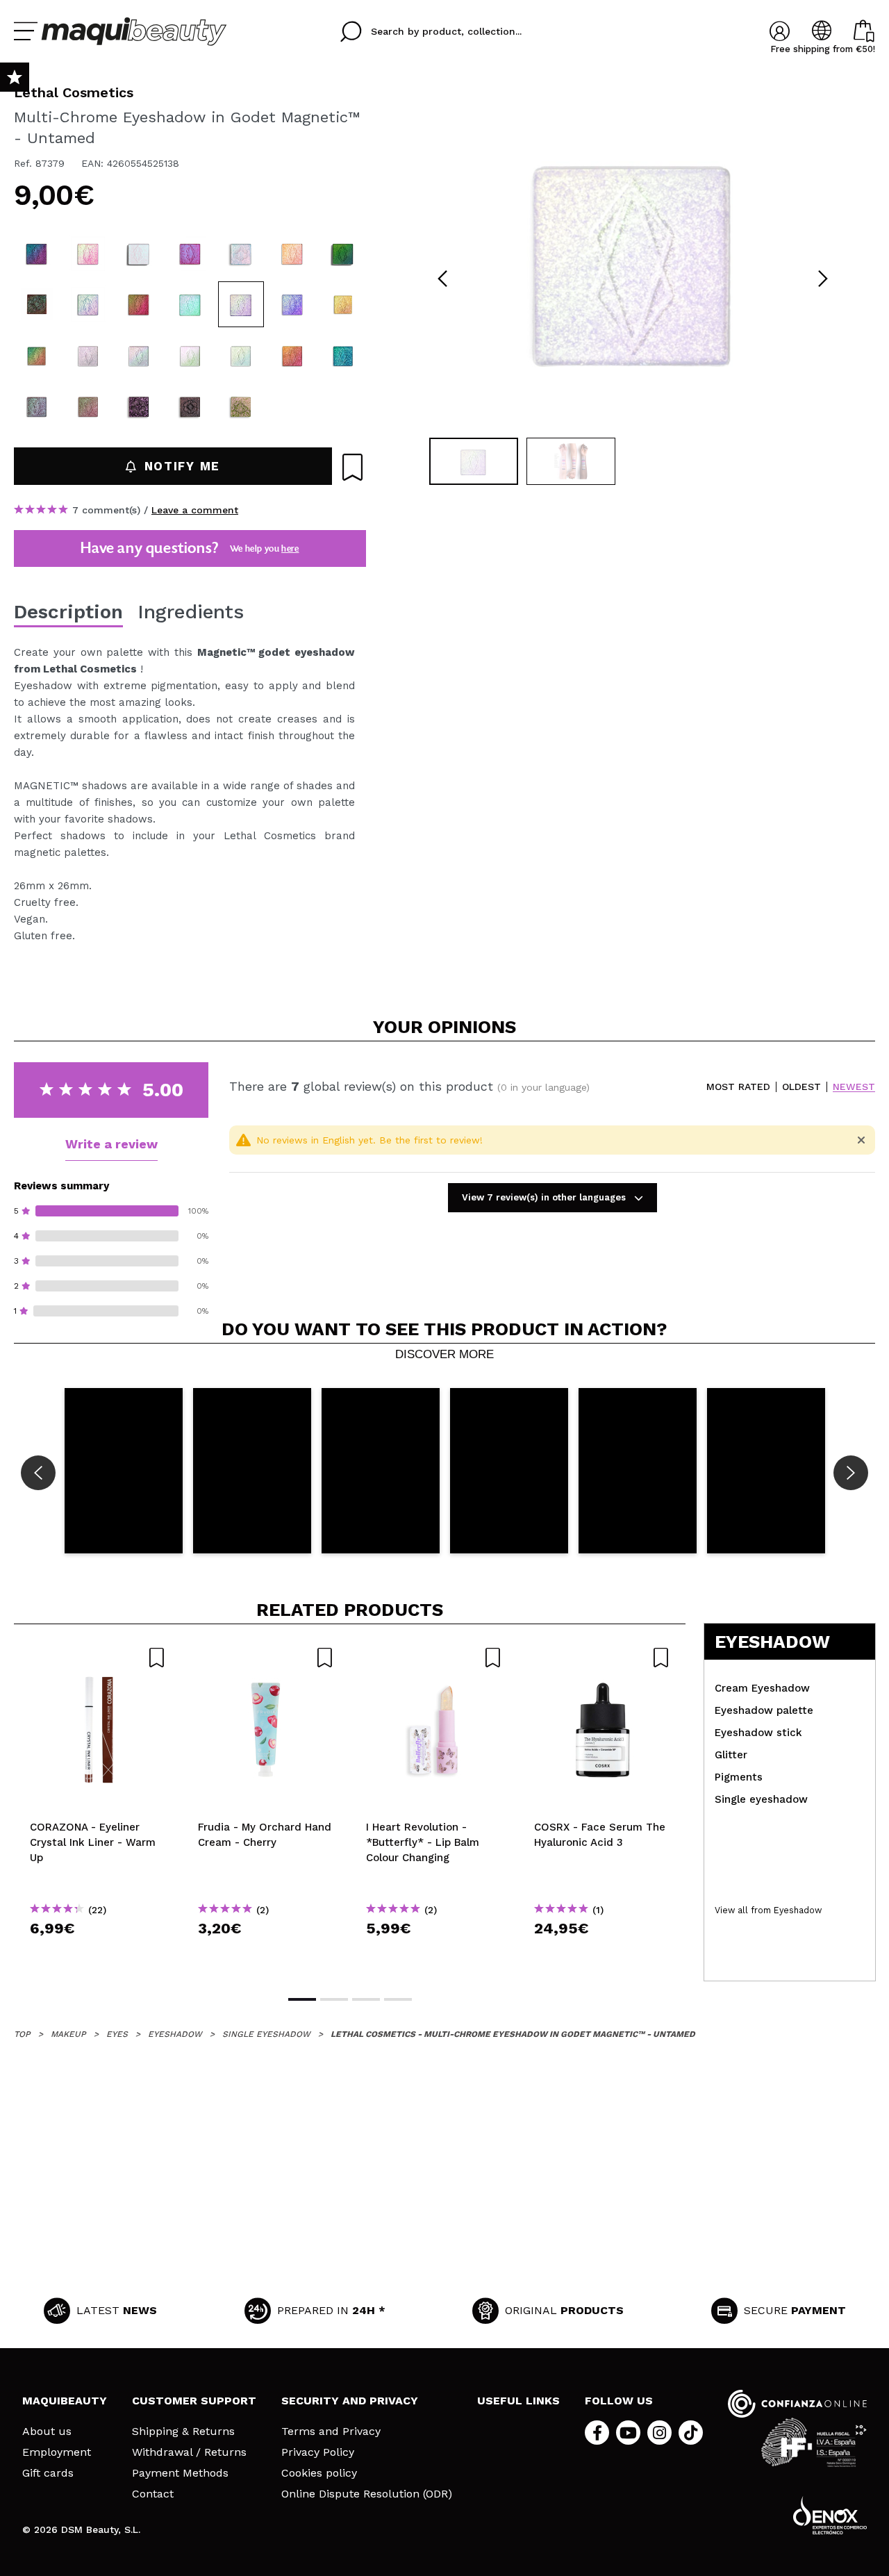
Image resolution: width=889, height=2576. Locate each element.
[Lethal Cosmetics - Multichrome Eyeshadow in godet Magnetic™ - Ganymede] (190, 356)
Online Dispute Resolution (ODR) (367, 2494)
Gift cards (48, 2473)
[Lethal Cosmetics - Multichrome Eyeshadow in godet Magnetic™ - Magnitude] (139, 304)
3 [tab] (366, 1999)
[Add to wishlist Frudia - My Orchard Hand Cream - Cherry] (266, 1658)
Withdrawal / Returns (189, 2452)
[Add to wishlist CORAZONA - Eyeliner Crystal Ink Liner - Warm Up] (98, 1658)
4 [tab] (398, 1999)
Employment (57, 2452)
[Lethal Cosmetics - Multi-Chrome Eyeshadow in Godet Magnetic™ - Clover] (190, 304)
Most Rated (738, 1087)
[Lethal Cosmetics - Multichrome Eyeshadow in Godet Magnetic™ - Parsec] (88, 254)
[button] (124, 1471)
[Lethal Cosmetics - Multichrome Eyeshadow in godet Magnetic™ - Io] (88, 356)
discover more (444, 1355)
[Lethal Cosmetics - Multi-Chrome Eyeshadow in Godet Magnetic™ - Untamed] (241, 304)
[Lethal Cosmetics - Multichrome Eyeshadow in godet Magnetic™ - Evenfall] (190, 254)
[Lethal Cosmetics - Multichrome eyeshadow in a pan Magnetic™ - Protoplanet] (241, 406)
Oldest (801, 1087)
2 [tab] (334, 1999)
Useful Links (518, 2401)
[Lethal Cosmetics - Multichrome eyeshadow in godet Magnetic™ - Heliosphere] (343, 304)
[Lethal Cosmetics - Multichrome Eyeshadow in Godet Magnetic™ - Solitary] (292, 356)
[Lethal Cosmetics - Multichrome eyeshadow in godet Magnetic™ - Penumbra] (37, 356)
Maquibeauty (65, 2401)
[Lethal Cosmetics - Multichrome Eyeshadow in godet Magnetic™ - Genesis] (241, 254)
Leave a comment (195, 510)
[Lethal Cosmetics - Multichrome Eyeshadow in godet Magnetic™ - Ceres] (139, 254)
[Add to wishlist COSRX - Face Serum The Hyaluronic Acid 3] (602, 1658)
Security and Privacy (350, 2401)
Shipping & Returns (183, 2431)
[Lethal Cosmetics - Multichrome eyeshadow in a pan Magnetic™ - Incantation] (139, 406)
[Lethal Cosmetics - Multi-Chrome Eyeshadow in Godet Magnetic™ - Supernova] (292, 304)
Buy (98, 1953)
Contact (153, 2494)
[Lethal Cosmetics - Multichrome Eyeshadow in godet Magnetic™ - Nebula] (343, 254)
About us (47, 2431)
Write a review (111, 1144)
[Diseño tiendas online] (830, 2515)
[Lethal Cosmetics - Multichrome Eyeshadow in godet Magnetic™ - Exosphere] (37, 254)
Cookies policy (319, 2473)
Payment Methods (180, 2473)
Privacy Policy (318, 2452)
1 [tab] (302, 1999)
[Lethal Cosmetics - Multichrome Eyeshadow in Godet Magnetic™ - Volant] (88, 406)
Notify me (182, 466)
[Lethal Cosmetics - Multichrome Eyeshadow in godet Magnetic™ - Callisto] (241, 356)
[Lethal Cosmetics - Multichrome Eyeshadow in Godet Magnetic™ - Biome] (37, 406)
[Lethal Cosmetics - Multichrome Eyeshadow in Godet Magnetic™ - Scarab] (343, 356)
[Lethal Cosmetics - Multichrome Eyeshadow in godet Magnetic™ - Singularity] (88, 304)
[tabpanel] (633, 257)
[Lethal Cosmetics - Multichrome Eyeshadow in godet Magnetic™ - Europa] (139, 356)
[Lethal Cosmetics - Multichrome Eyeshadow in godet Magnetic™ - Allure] (292, 254)
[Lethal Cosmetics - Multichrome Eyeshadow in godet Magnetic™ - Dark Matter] (37, 304)
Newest (854, 1087)
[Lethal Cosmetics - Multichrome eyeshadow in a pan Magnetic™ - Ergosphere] (190, 406)
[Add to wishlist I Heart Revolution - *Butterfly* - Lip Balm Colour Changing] (434, 1658)
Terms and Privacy (331, 2431)
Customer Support (194, 2401)
